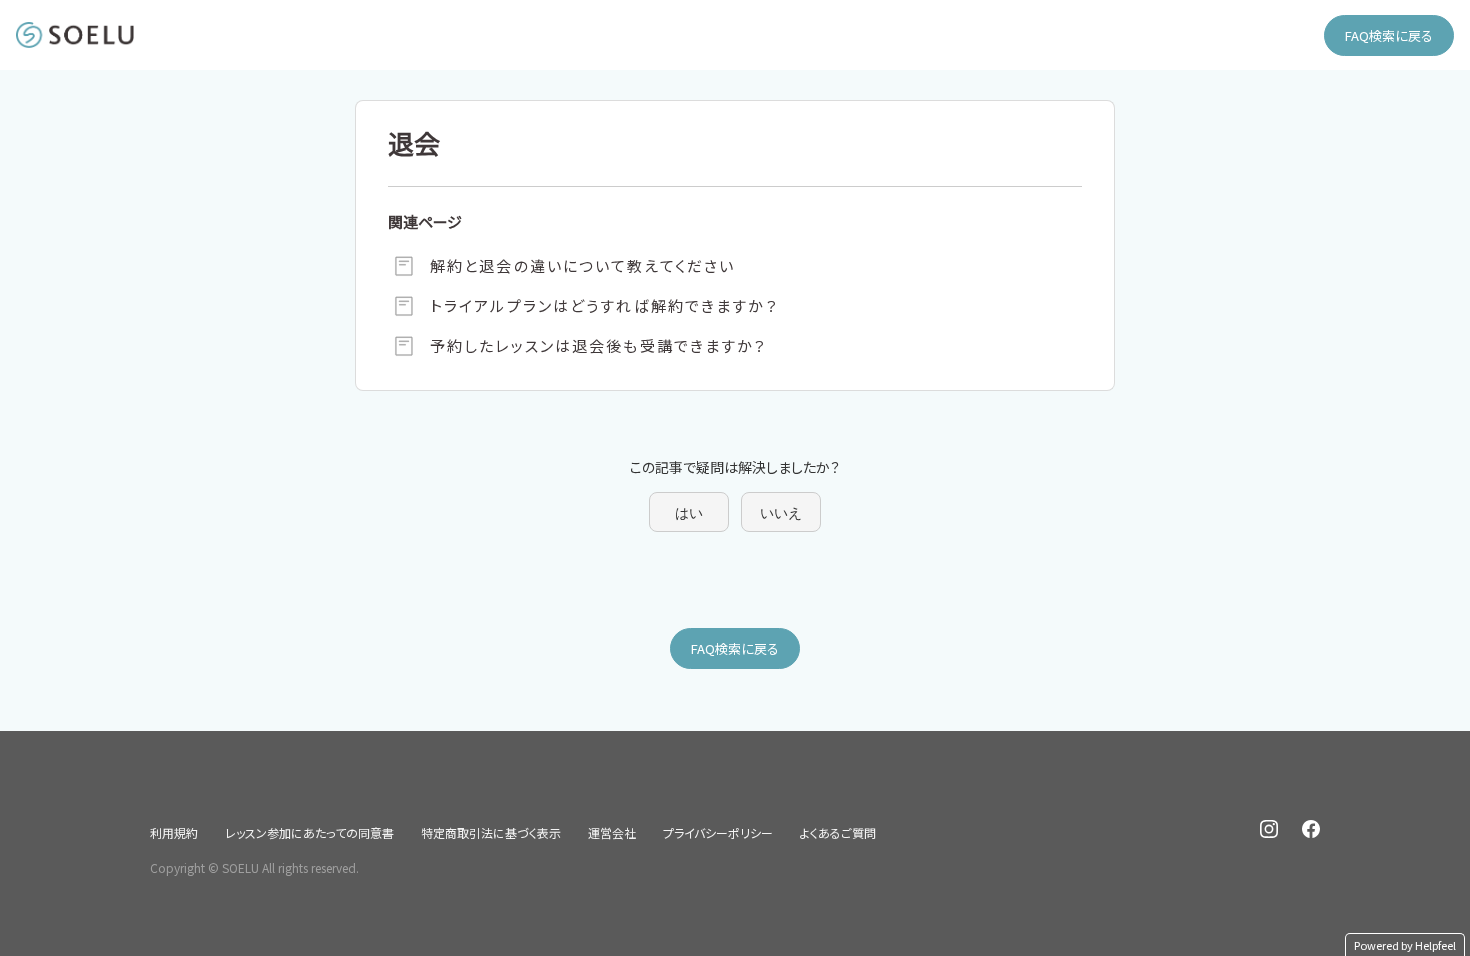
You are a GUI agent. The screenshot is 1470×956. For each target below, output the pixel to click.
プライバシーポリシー (718, 832)
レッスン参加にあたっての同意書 (309, 832)
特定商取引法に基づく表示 (491, 832)
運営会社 (612, 832)
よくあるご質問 (838, 832)
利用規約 (174, 832)
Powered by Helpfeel (1405, 945)
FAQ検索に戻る (1389, 35)
